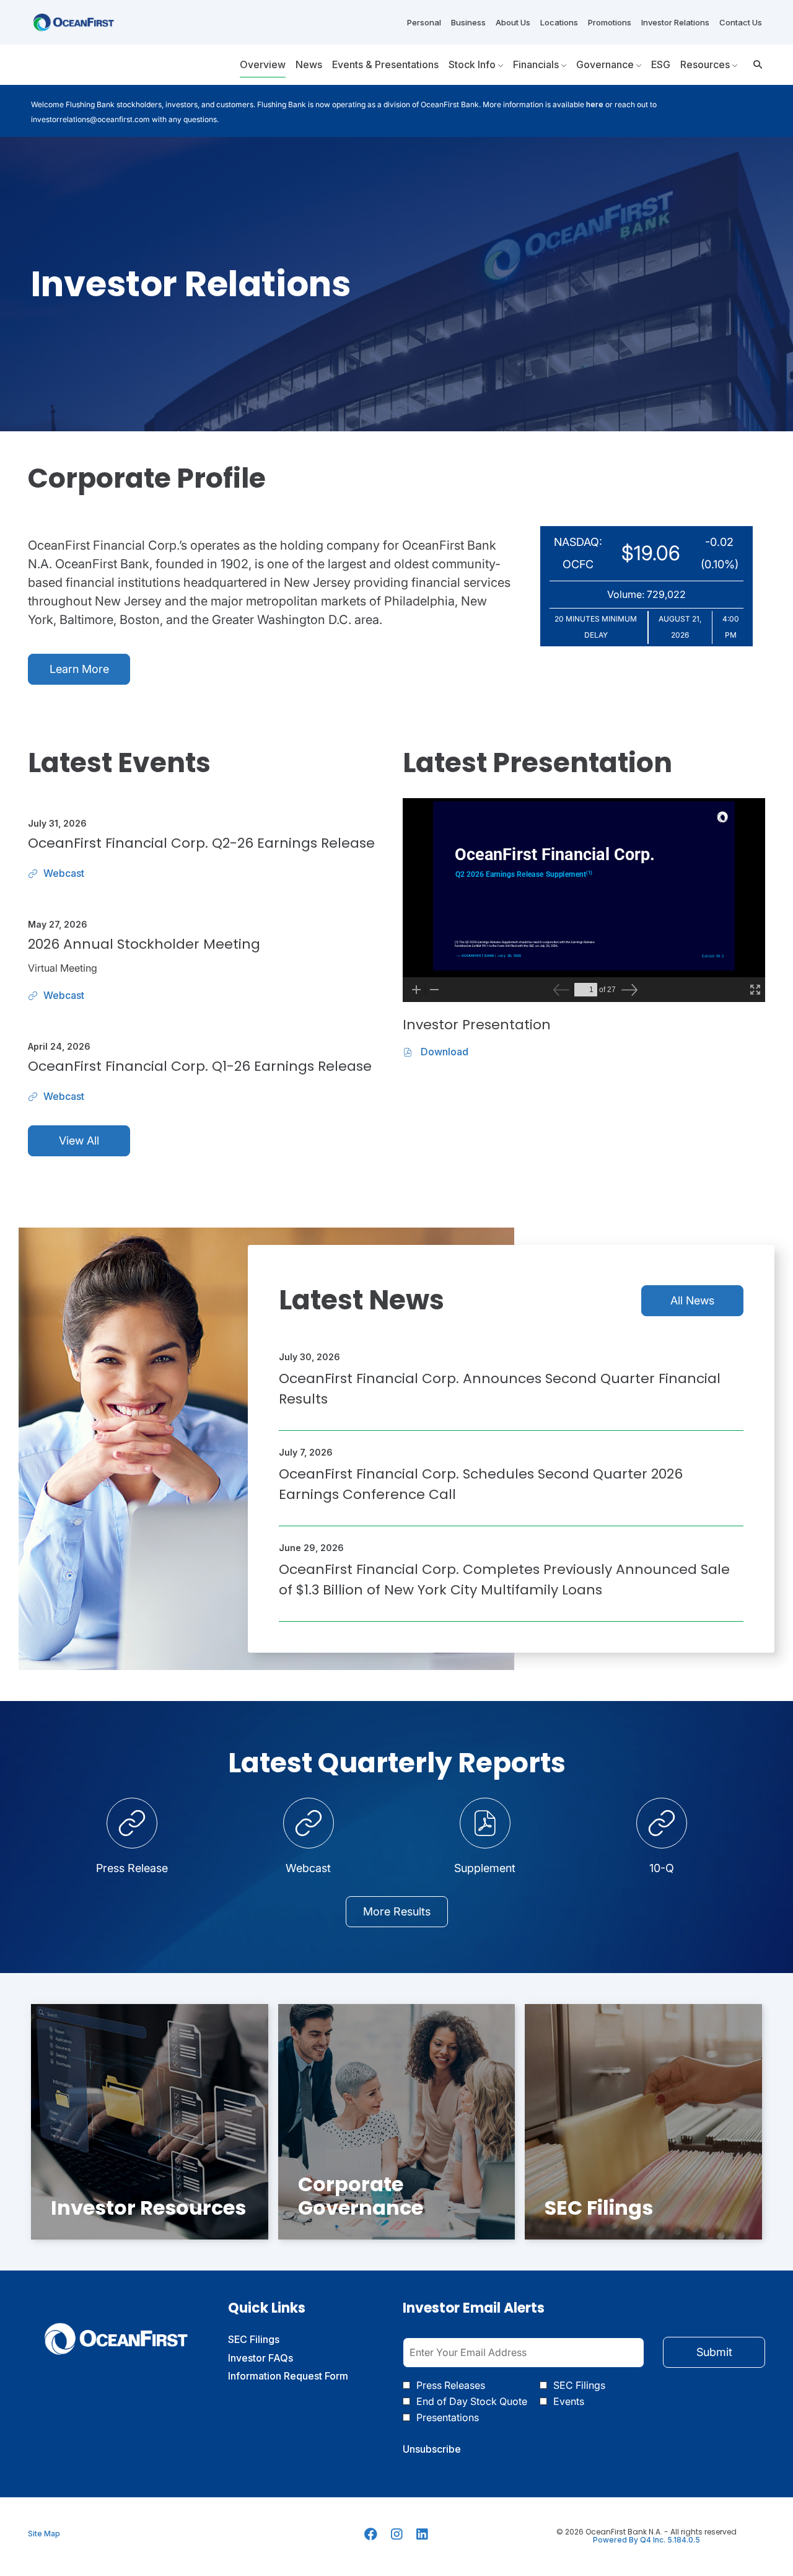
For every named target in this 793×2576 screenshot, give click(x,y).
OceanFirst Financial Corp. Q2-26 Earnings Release (201, 843)
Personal (424, 22)
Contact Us (741, 22)
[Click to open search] (755, 65)
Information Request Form (303, 2376)
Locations (559, 22)
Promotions (610, 22)
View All (79, 1141)
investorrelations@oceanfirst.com (90, 119)
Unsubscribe (432, 2449)
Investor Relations (675, 22)
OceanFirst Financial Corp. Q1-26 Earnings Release (200, 1066)
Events (569, 2401)
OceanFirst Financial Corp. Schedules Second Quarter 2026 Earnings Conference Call (481, 1484)
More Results (397, 1911)
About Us (513, 22)
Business (468, 22)
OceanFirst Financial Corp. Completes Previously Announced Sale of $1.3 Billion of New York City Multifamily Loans (504, 1580)
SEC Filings (272, 2340)
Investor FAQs (278, 2358)
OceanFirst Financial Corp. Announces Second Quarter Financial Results (500, 1389)
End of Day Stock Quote (472, 2401)
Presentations (448, 2417)
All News (692, 1300)
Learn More (79, 669)
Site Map (44, 2534)
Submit (714, 2352)
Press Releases (451, 2385)
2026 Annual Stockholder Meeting (144, 944)
